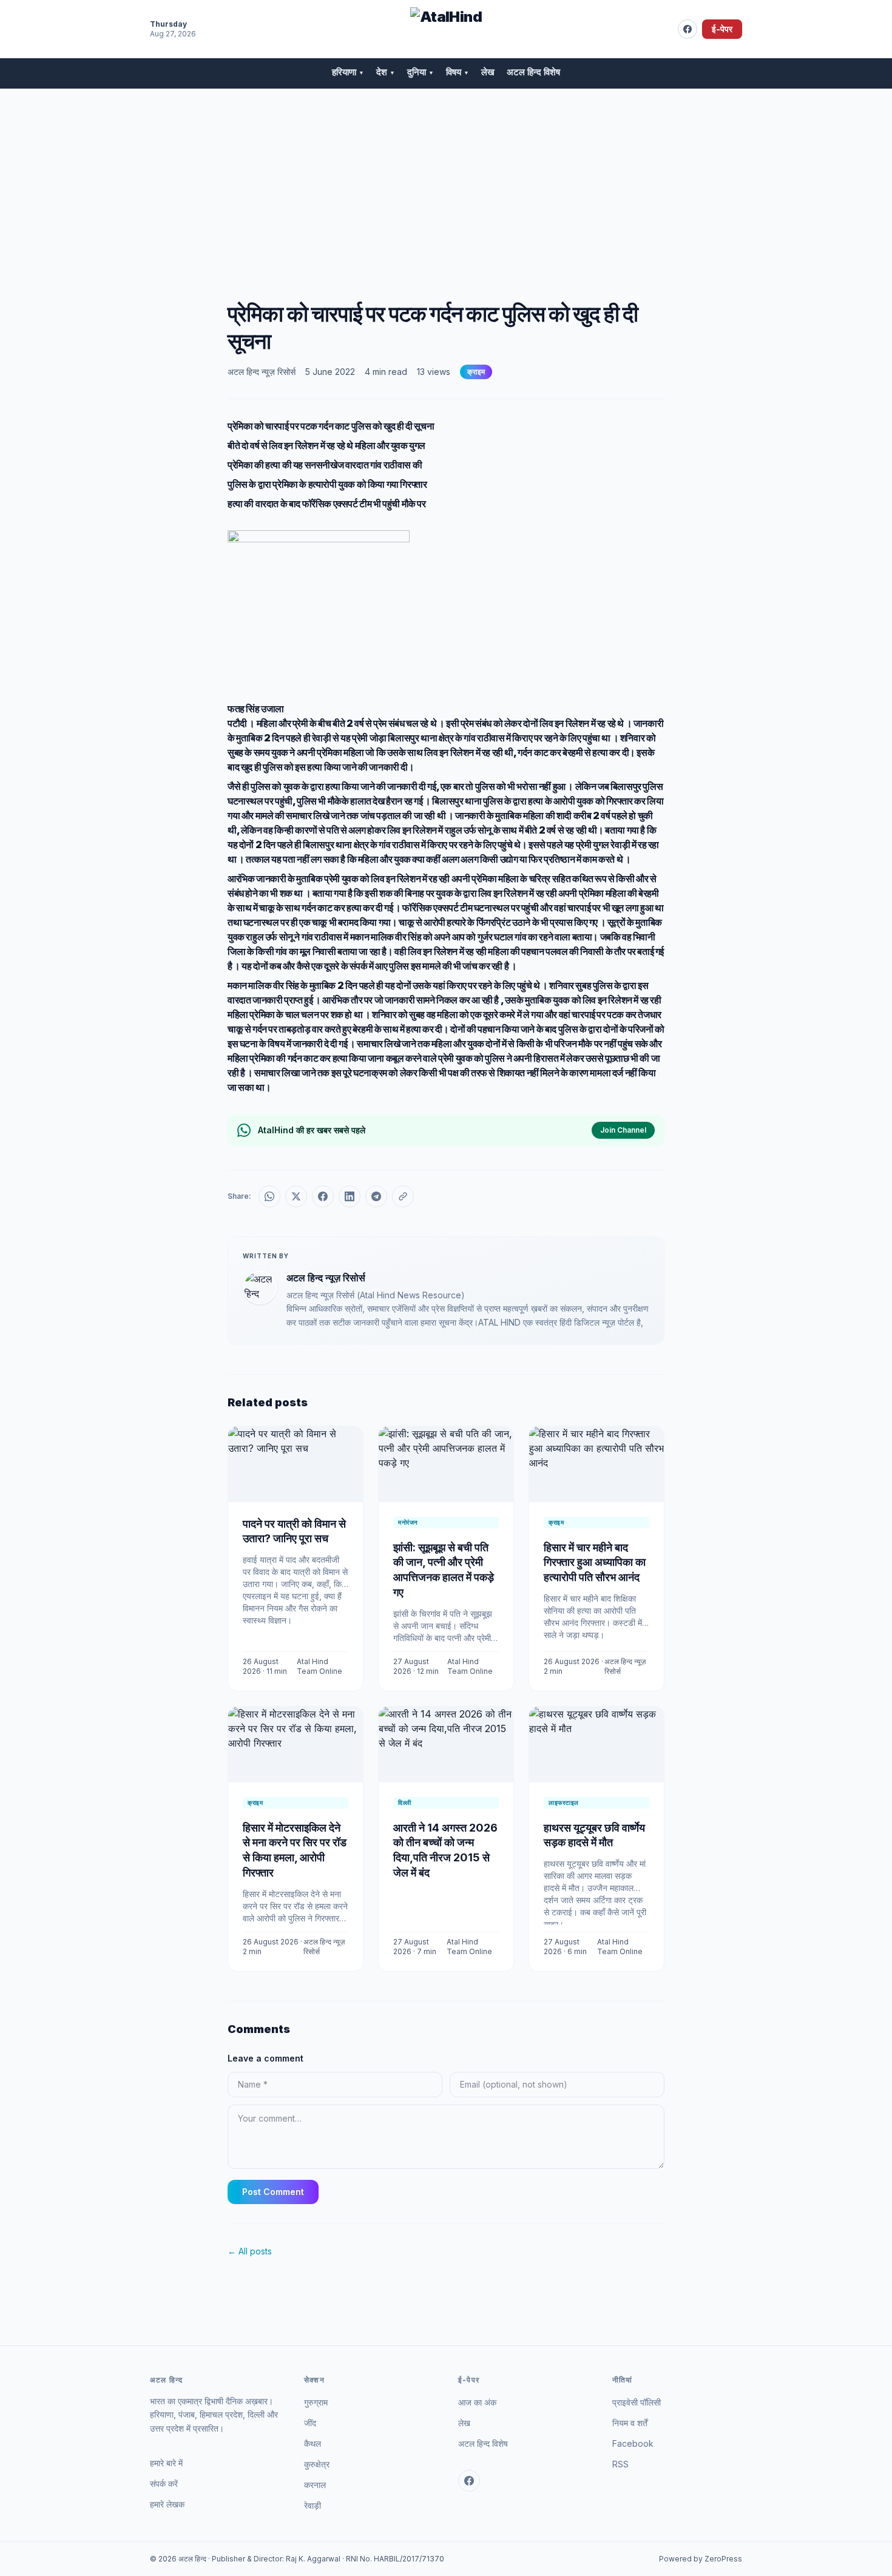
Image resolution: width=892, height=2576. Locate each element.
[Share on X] (296, 1196)
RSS (620, 2464)
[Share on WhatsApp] (269, 1196)
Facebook (633, 2443)
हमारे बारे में (166, 2463)
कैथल (313, 2443)
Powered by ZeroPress (701, 2559)
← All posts (250, 2251)
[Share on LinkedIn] (350, 1196)
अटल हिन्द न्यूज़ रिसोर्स (262, 372)
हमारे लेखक (167, 2504)
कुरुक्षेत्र (317, 2464)
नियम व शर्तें (630, 2423)
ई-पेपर (722, 29)
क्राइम (476, 372)
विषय (458, 72)
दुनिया (421, 72)
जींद (310, 2423)
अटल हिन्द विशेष (533, 72)
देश (386, 72)
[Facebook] (688, 29)
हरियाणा (348, 72)
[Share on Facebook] (323, 1196)
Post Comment (273, 2192)
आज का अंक (477, 2402)
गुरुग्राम (316, 2402)
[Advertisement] (446, 180)
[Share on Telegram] (376, 1196)
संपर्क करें (164, 2483)
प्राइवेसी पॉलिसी (637, 2402)
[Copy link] (403, 1196)
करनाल (315, 2485)
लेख (488, 72)
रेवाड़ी (313, 2505)
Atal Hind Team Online (319, 1666)
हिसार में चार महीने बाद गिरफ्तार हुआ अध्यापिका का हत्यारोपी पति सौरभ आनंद (595, 1563)
